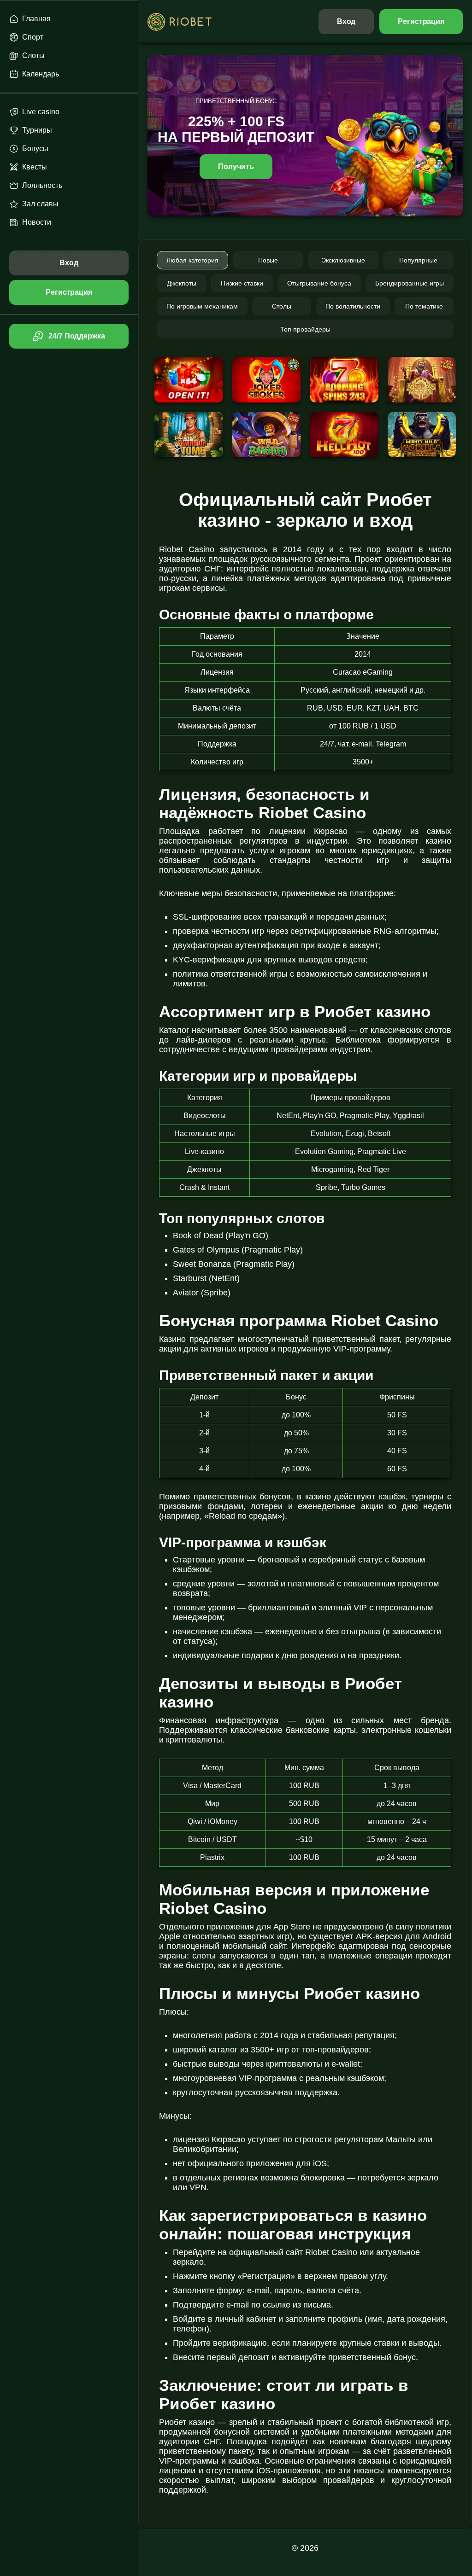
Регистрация (421, 21)
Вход (346, 21)
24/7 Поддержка (77, 336)
